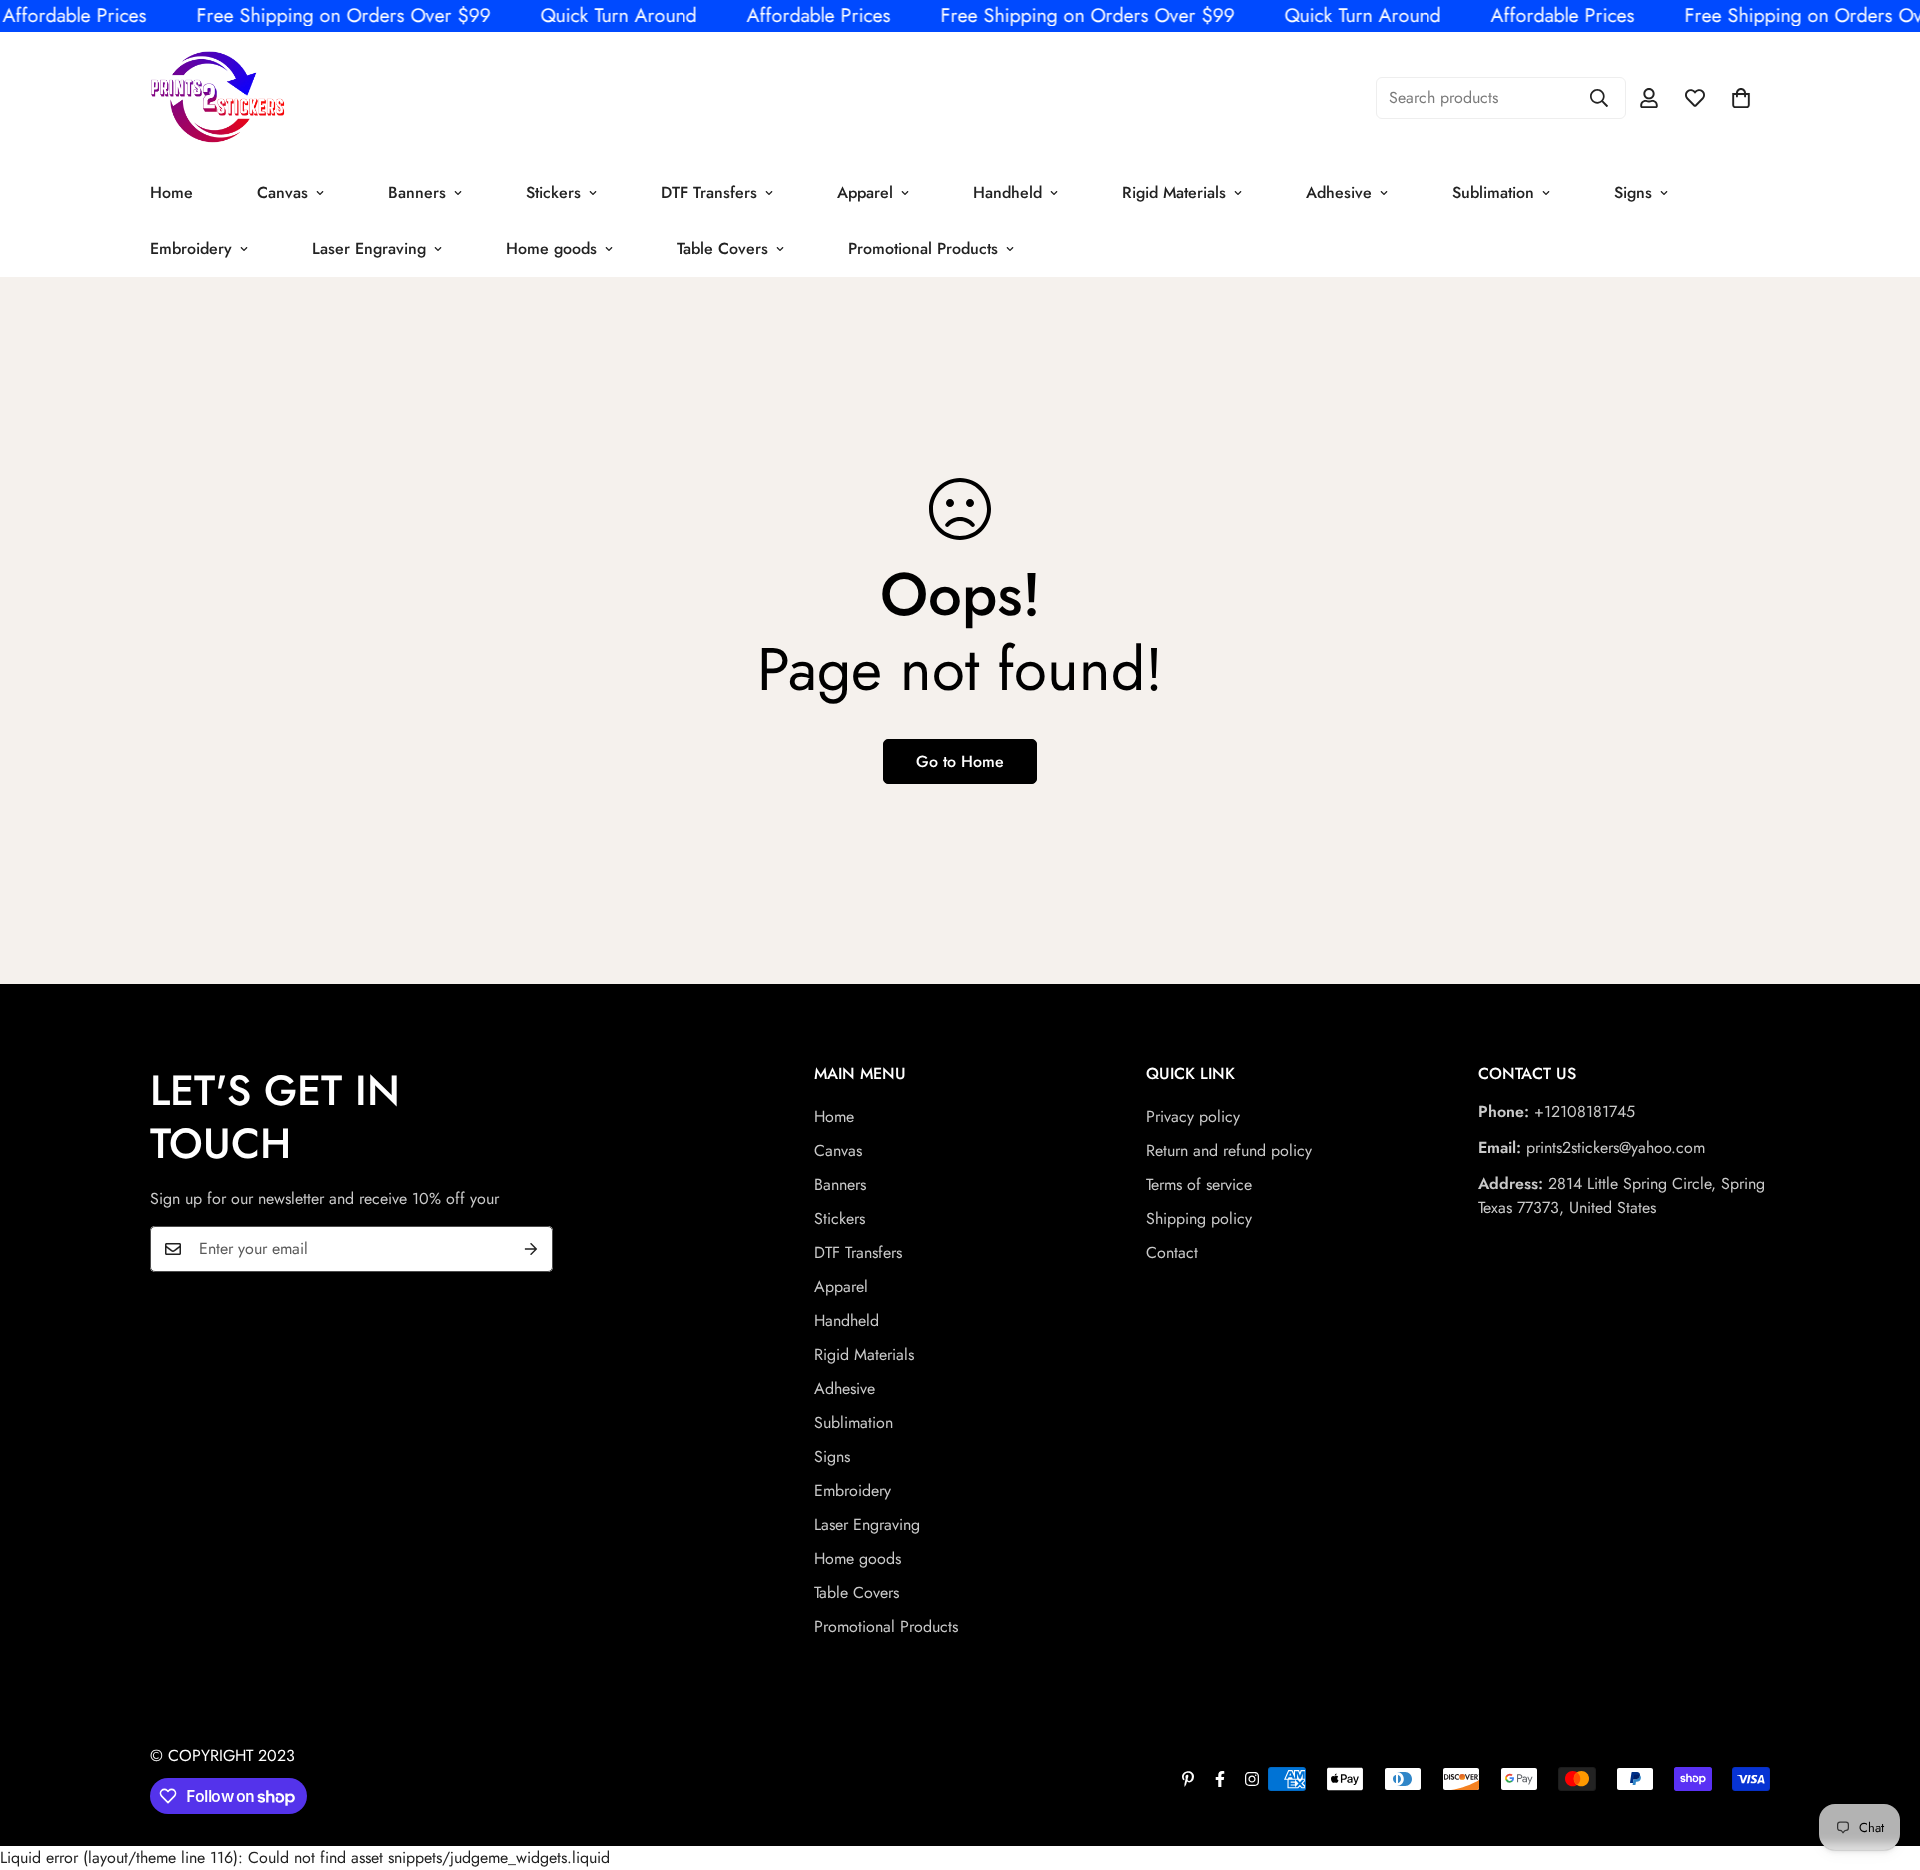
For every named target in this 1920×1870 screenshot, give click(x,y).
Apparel (865, 191)
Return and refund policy (1229, 1150)
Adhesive (1339, 191)
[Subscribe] (531, 1249)
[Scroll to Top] (1881, 1761)
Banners (417, 191)
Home (171, 191)
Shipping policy (1199, 1218)
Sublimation (1493, 191)
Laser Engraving (369, 247)
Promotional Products (923, 247)
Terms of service (1199, 1184)
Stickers (553, 191)
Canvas (282, 191)
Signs (1633, 191)
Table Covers (722, 247)
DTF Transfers (709, 191)
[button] (1741, 98)
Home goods (551, 247)
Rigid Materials (1174, 191)
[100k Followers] (1252, 1779)
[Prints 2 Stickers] (217, 98)
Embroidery (191, 247)
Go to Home (960, 761)
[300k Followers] (1220, 1779)
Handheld (1007, 191)
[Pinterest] (1188, 1779)
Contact (1172, 1252)
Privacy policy (1193, 1116)
